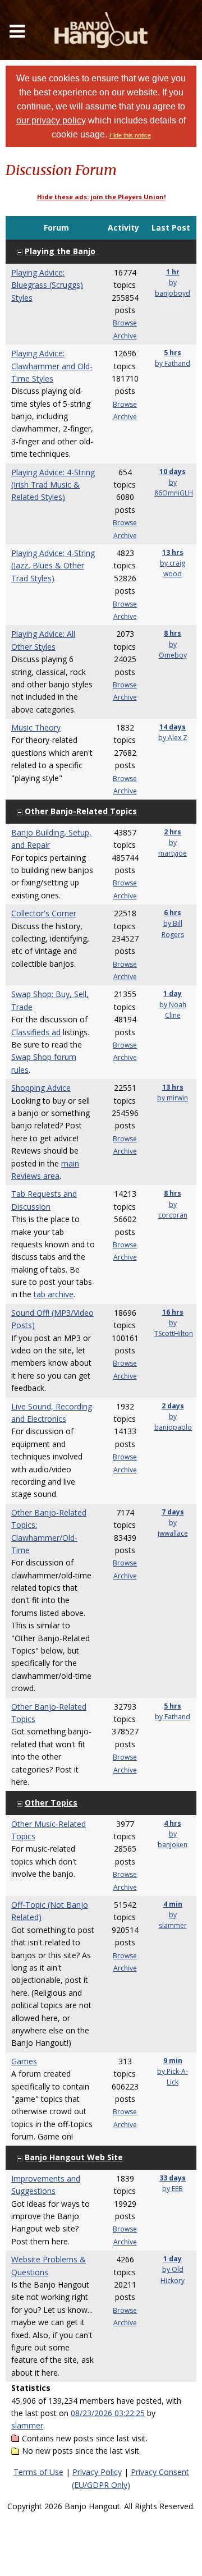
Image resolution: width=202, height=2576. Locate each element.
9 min (173, 2061)
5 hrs (173, 353)
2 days (173, 1406)
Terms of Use (38, 2472)
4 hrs (173, 1823)
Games (24, 2061)
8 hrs (173, 633)
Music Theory (36, 727)
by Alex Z (173, 738)
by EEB (173, 2189)
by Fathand (173, 363)
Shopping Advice (41, 1088)
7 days (173, 1512)
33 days (173, 2178)
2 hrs (173, 832)
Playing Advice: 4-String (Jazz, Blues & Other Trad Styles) (53, 566)
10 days (173, 472)
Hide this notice (130, 135)
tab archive (54, 1294)
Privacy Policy (97, 2472)
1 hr (173, 272)
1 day (173, 993)
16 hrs (173, 1312)
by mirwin (173, 1098)
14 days (173, 727)
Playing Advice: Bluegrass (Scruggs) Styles (47, 285)
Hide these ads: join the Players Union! (101, 197)
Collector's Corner (44, 913)
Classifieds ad (36, 1032)
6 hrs (173, 913)
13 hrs (173, 552)
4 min (173, 1904)
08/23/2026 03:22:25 (108, 2413)
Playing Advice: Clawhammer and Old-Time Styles (52, 366)
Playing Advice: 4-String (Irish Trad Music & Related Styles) (53, 485)
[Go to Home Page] (101, 30)
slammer (27, 2425)
